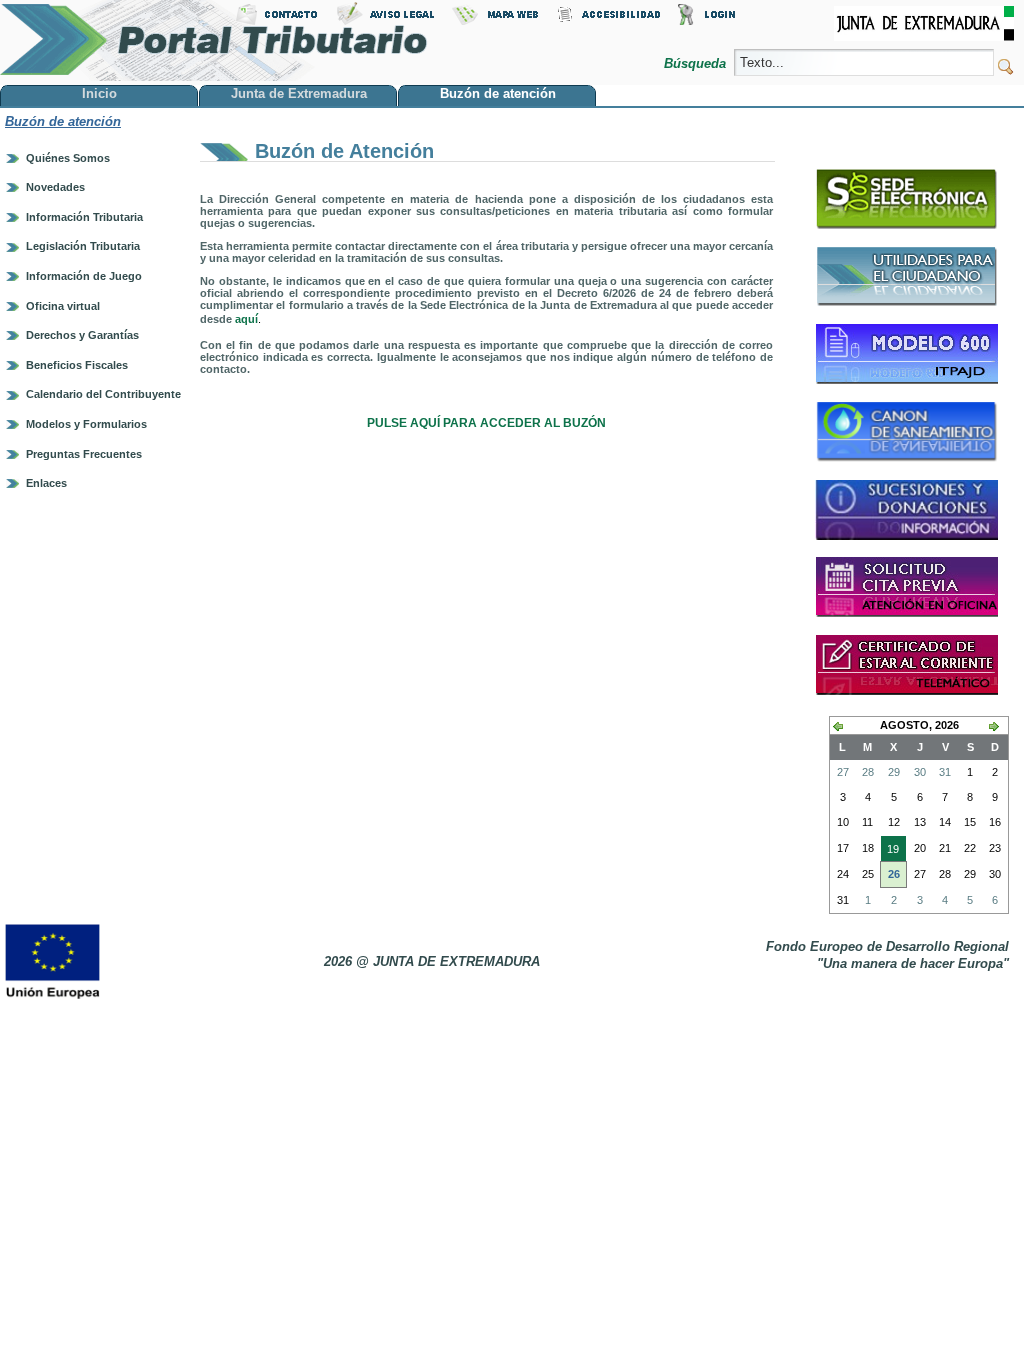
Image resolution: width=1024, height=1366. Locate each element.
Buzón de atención (63, 121)
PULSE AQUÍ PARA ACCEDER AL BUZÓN (486, 423)
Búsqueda (697, 63)
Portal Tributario (214, 40)
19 (890, 852)
